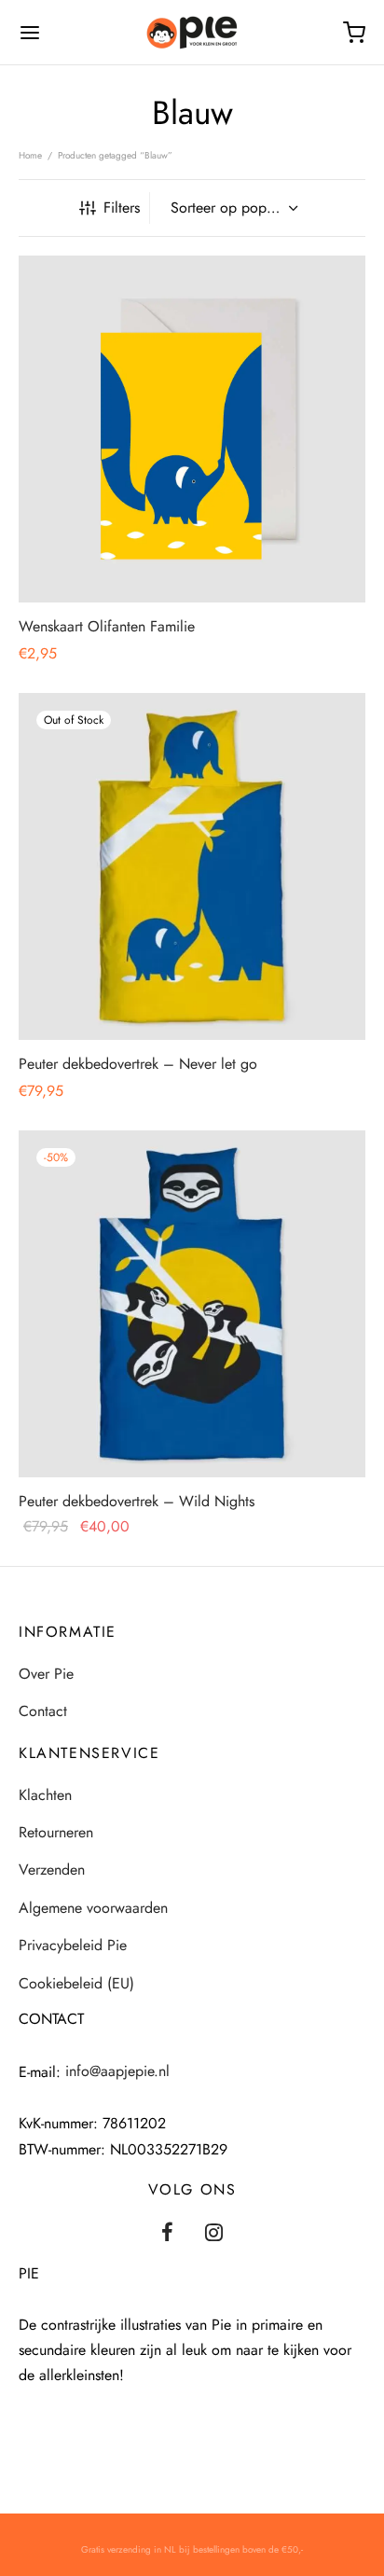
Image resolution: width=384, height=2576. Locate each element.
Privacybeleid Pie (73, 1945)
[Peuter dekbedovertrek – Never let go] (192, 866)
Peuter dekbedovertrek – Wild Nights (137, 1501)
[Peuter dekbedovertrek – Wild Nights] (192, 1304)
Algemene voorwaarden (93, 1908)
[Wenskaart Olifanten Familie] (192, 429)
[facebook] (167, 2234)
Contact (43, 1711)
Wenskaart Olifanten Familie (107, 626)
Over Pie (46, 1674)
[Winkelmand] (354, 33)
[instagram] (215, 2234)
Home (30, 155)
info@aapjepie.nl (117, 2071)
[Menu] (30, 33)
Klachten (45, 1795)
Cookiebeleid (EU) (76, 1983)
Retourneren (56, 1832)
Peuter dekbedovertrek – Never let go (138, 1064)
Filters (122, 208)
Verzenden (52, 1870)
